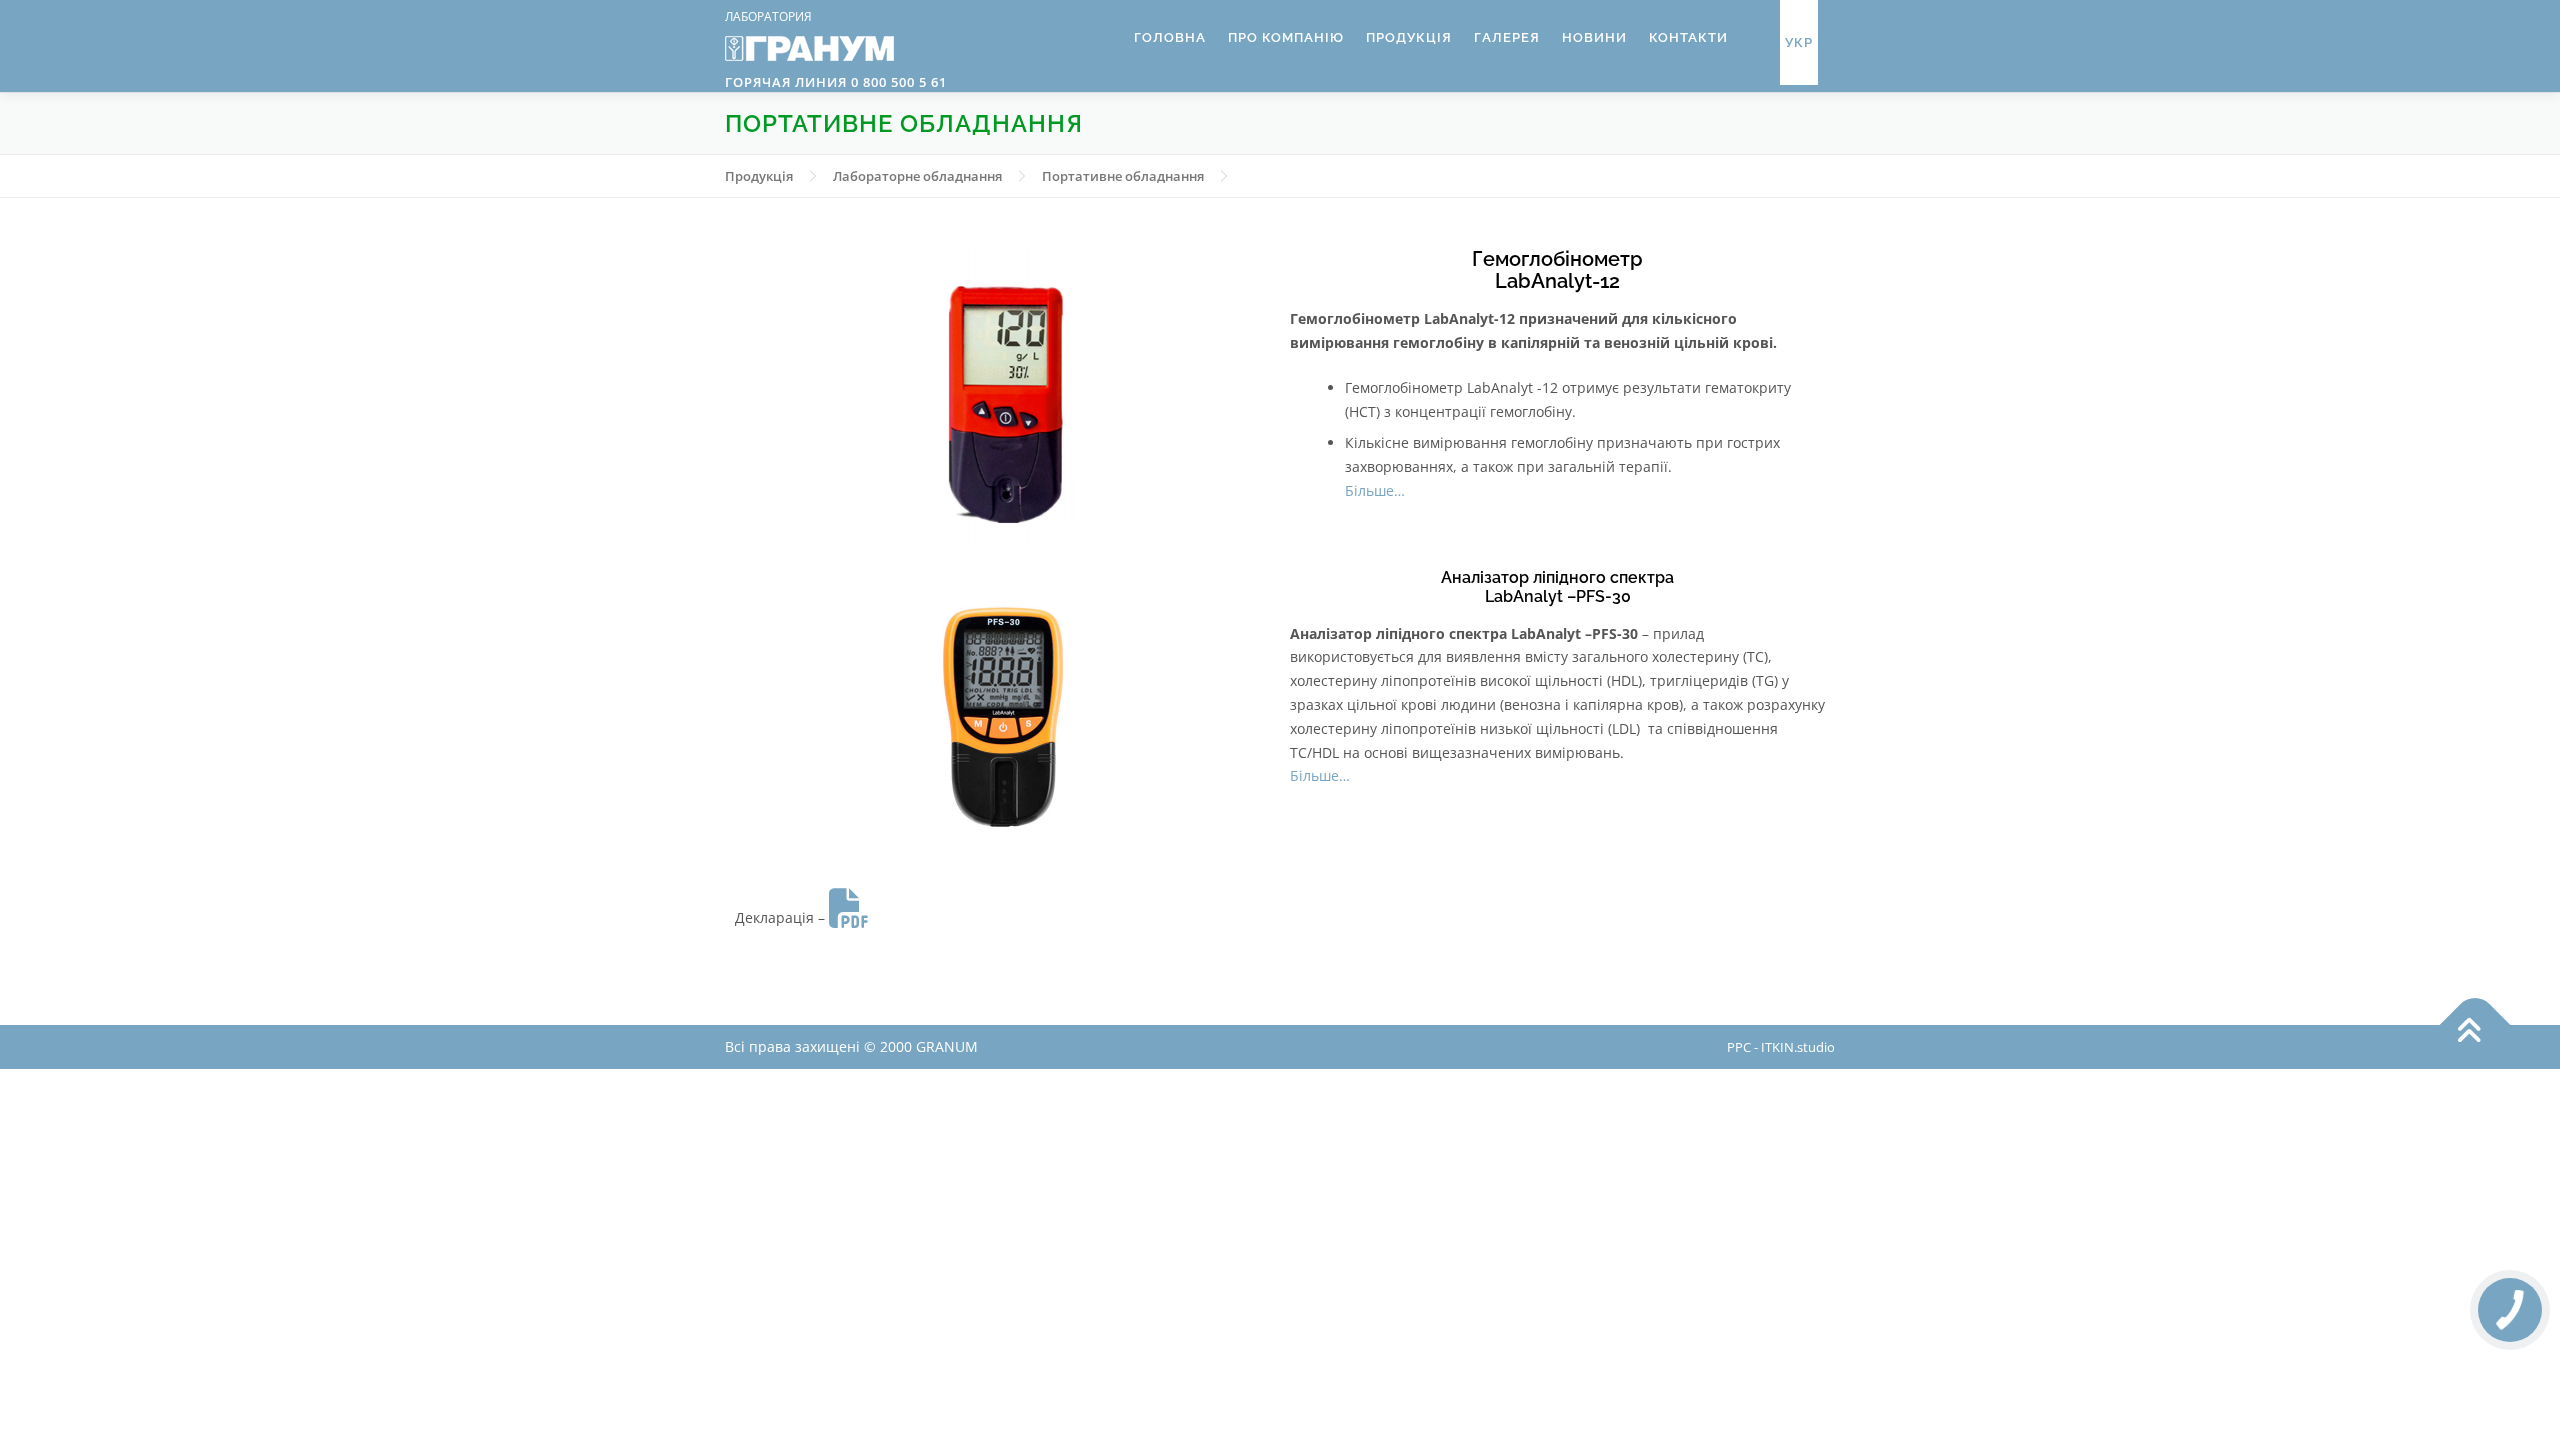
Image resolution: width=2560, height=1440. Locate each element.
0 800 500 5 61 (897, 82)
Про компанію (1286, 37)
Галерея (1507, 37)
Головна (1170, 37)
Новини (1594, 37)
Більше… (1375, 490)
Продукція (1409, 37)
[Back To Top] (2475, 1025)
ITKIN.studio (1798, 1047)
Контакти (1688, 37)
